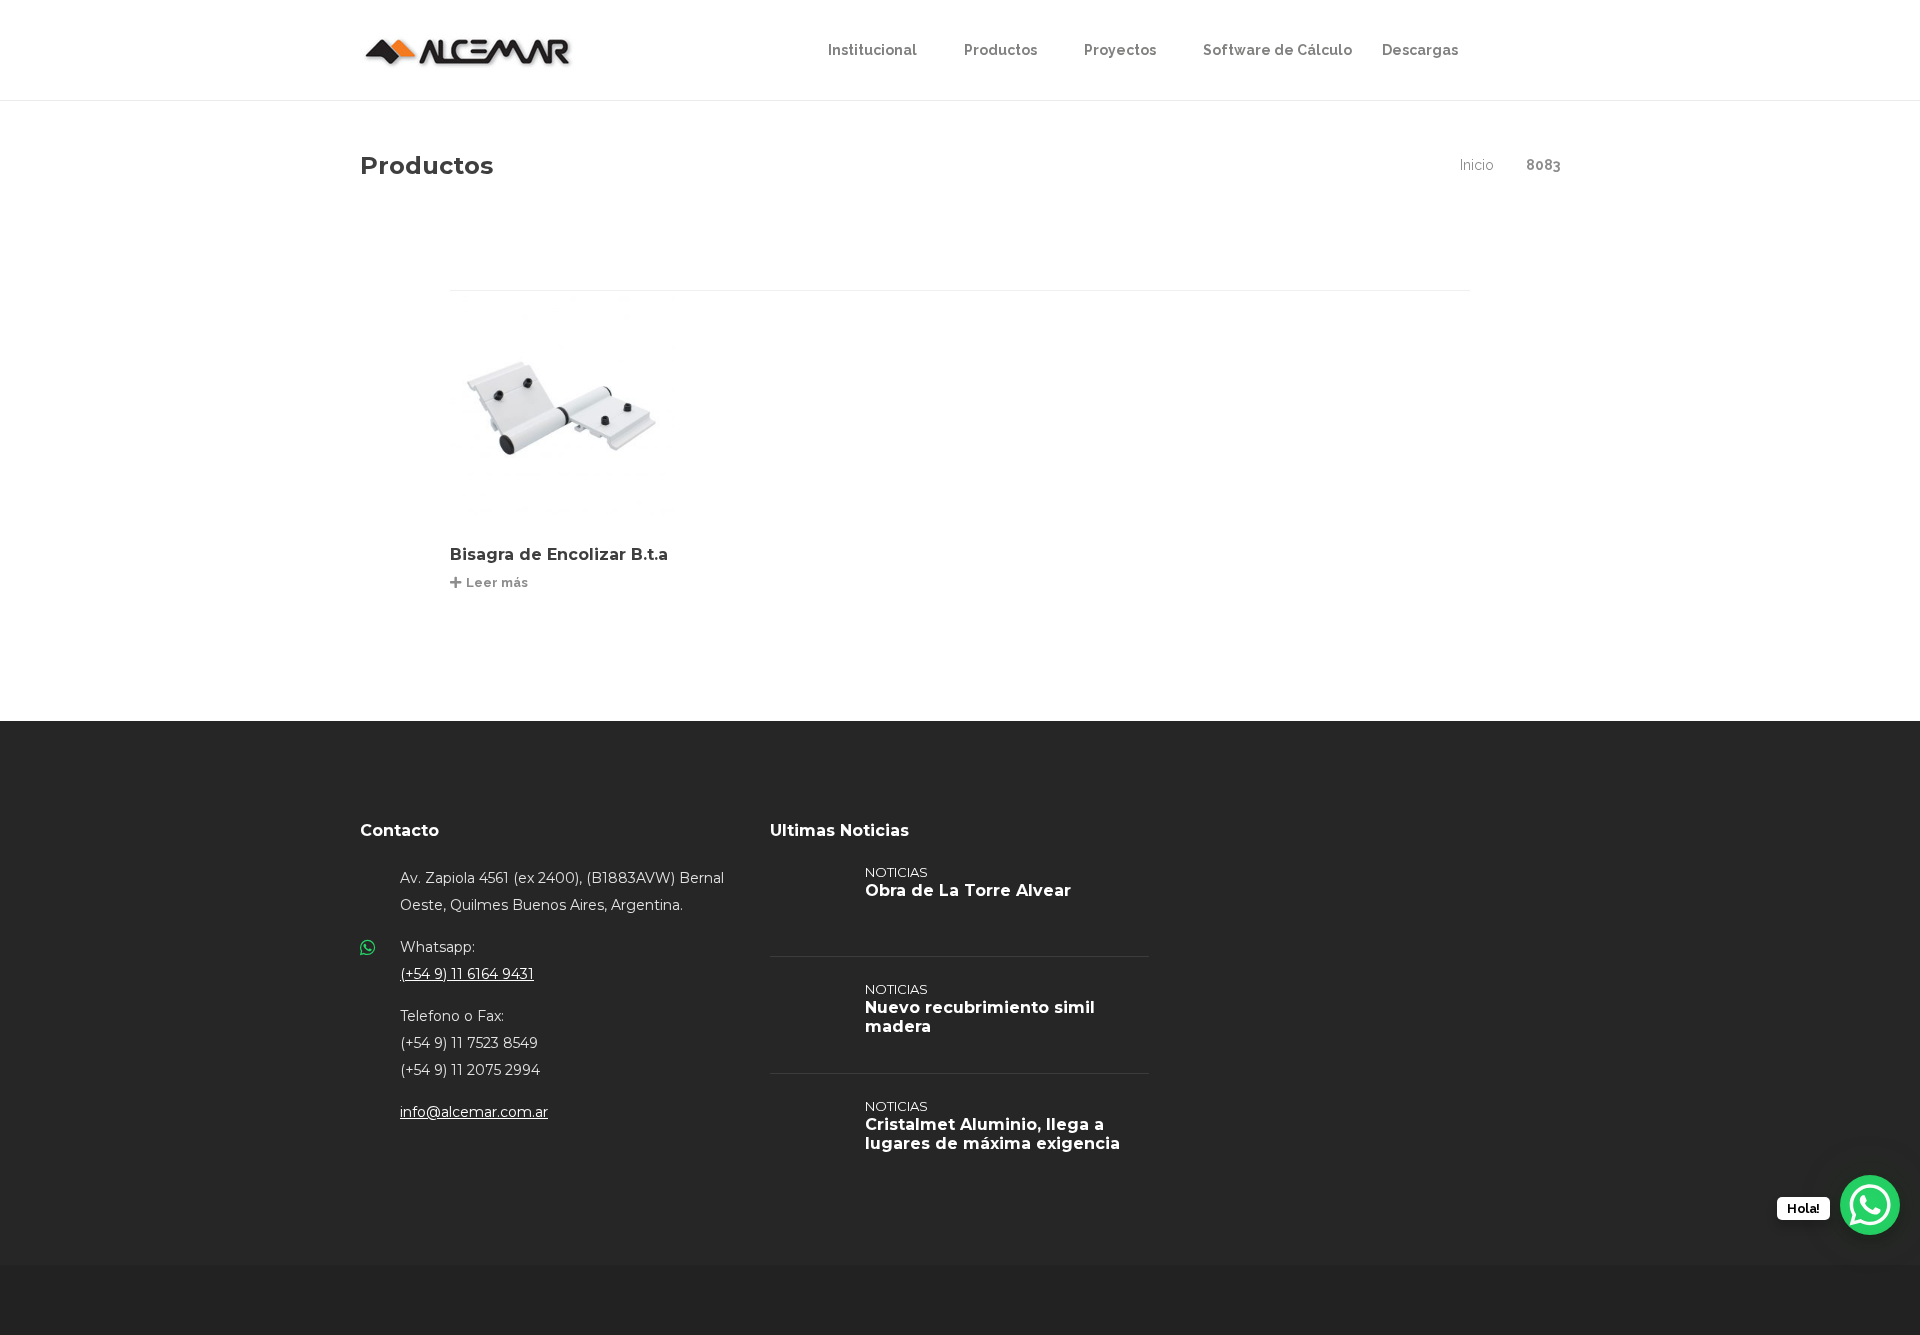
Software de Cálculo (1277, 50)
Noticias (896, 872)
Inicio (1477, 165)
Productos (1000, 50)
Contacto (399, 830)
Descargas (1420, 50)
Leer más (497, 582)
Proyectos (1120, 50)
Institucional (872, 50)
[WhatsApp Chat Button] (1870, 1205)
